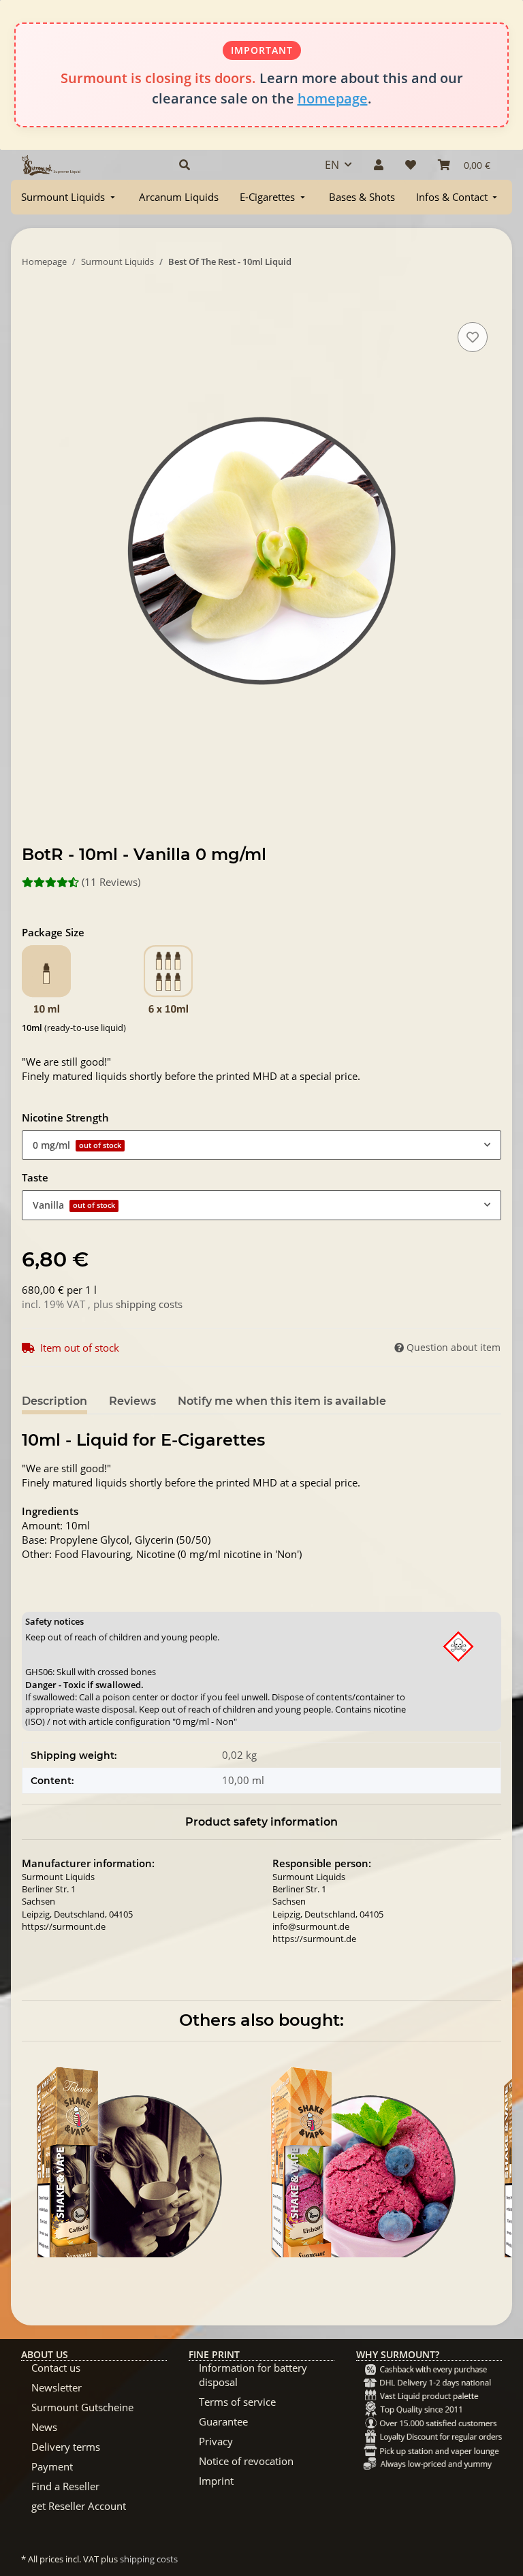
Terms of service (237, 2402)
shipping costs (149, 1304)
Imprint (216, 2481)
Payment (52, 2466)
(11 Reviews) (111, 882)
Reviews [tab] (132, 1401)
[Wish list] (411, 165)
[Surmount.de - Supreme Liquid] (51, 165)
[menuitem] (69, 197)
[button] (236, 165)
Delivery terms (66, 2447)
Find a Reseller (65, 2486)
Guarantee (223, 2421)
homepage (333, 98)
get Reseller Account (79, 2506)
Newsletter (57, 2387)
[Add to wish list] (473, 337)
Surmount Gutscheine (82, 2407)
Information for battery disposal (253, 2375)
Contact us (56, 2368)
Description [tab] (54, 1401)
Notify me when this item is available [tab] (282, 1401)
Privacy (216, 2441)
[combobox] (261, 1145)
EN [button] (332, 165)
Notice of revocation (246, 2461)
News (44, 2427)
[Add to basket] (33, 304)
